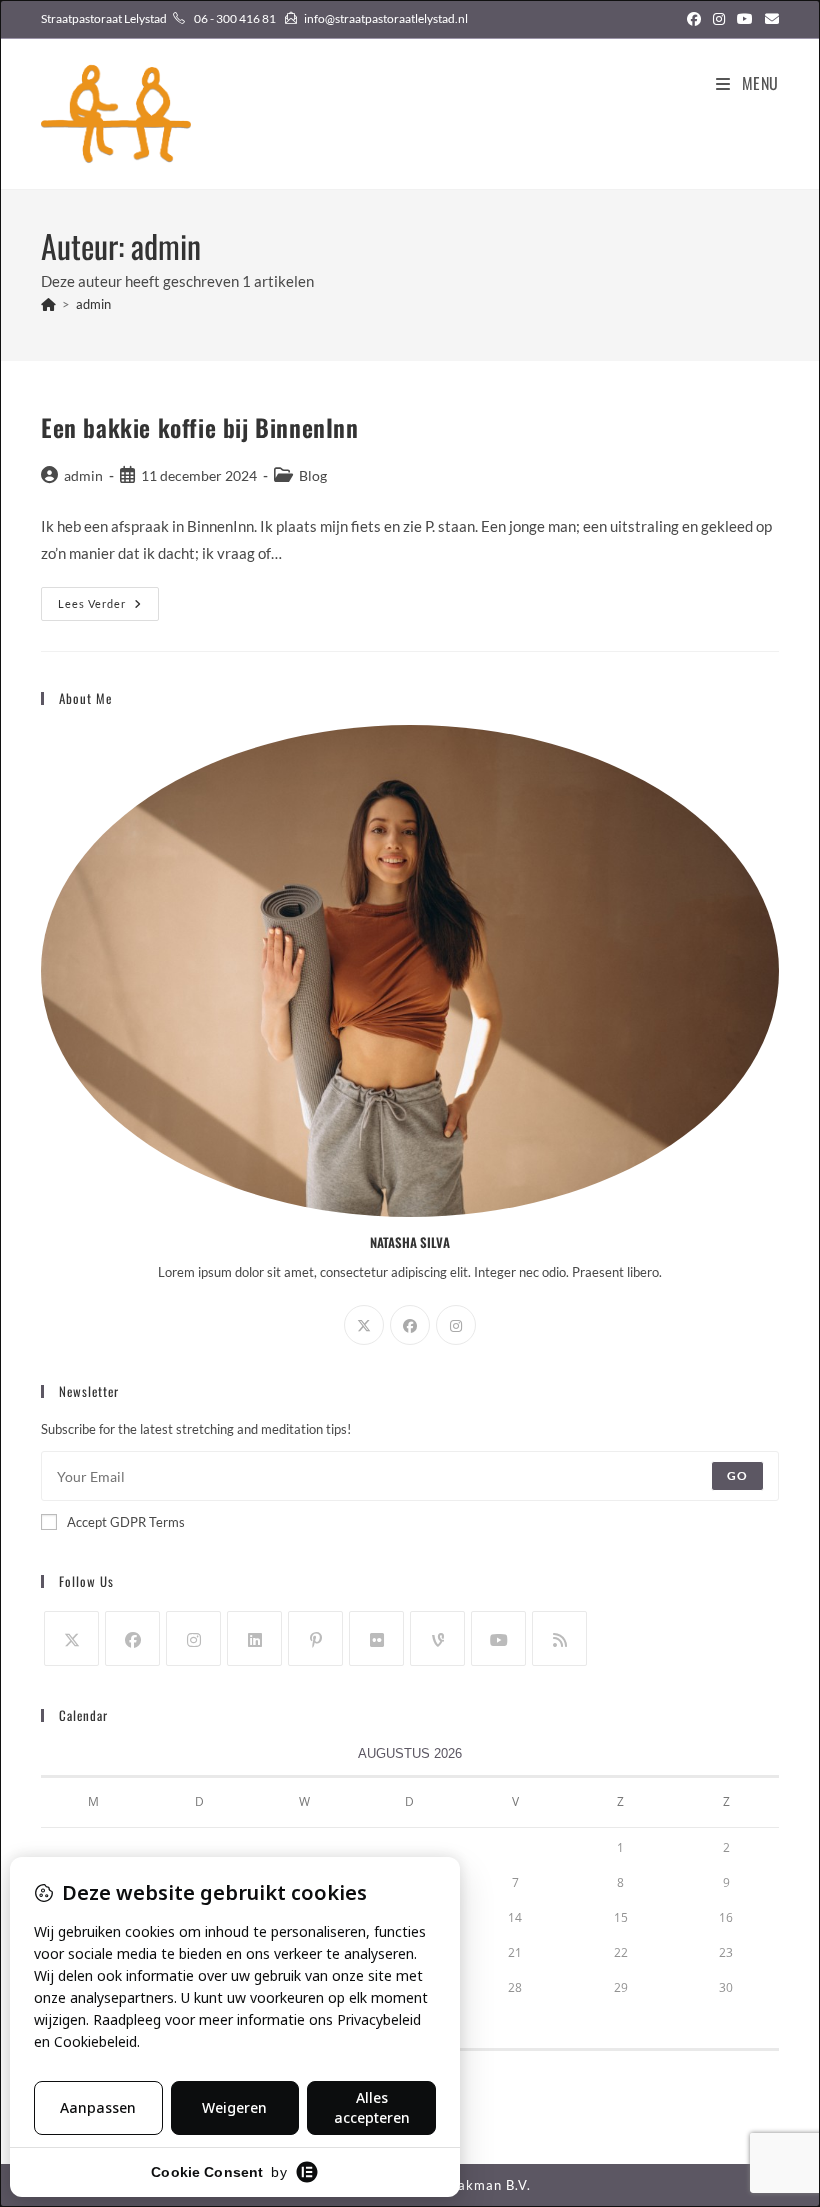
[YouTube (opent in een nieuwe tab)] (745, 19)
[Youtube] (498, 1638)
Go (737, 1475)
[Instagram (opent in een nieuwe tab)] (719, 19)
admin (93, 304)
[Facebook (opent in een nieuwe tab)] (694, 19)
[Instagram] (456, 1325)
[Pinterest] (315, 1638)
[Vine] (437, 1638)
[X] (364, 1325)
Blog (313, 475)
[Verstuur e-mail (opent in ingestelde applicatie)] (769, 19)
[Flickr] (376, 1638)
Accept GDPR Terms (126, 1522)
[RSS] (559, 1638)
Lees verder (108, 608)
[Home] (48, 304)
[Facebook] (410, 1325)
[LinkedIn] (254, 1638)
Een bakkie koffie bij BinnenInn (200, 427)
